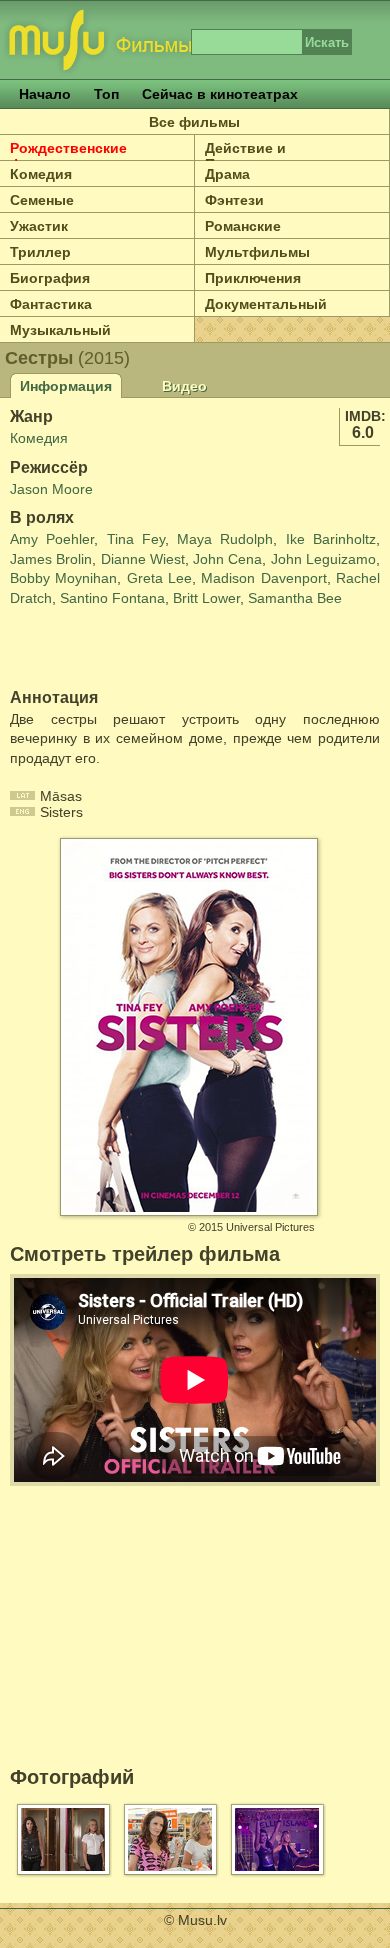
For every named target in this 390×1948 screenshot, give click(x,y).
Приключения (253, 278)
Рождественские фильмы (68, 156)
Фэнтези (234, 200)
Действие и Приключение (253, 156)
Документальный (266, 304)
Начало (45, 94)
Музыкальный (60, 330)
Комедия (41, 174)
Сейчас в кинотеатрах (220, 94)
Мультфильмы (257, 252)
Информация (66, 386)
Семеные (42, 200)
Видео (184, 386)
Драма (227, 174)
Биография (50, 278)
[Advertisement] (127, 649)
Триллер (40, 252)
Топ (106, 94)
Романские (243, 226)
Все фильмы (194, 122)
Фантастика (51, 304)
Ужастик (39, 226)
